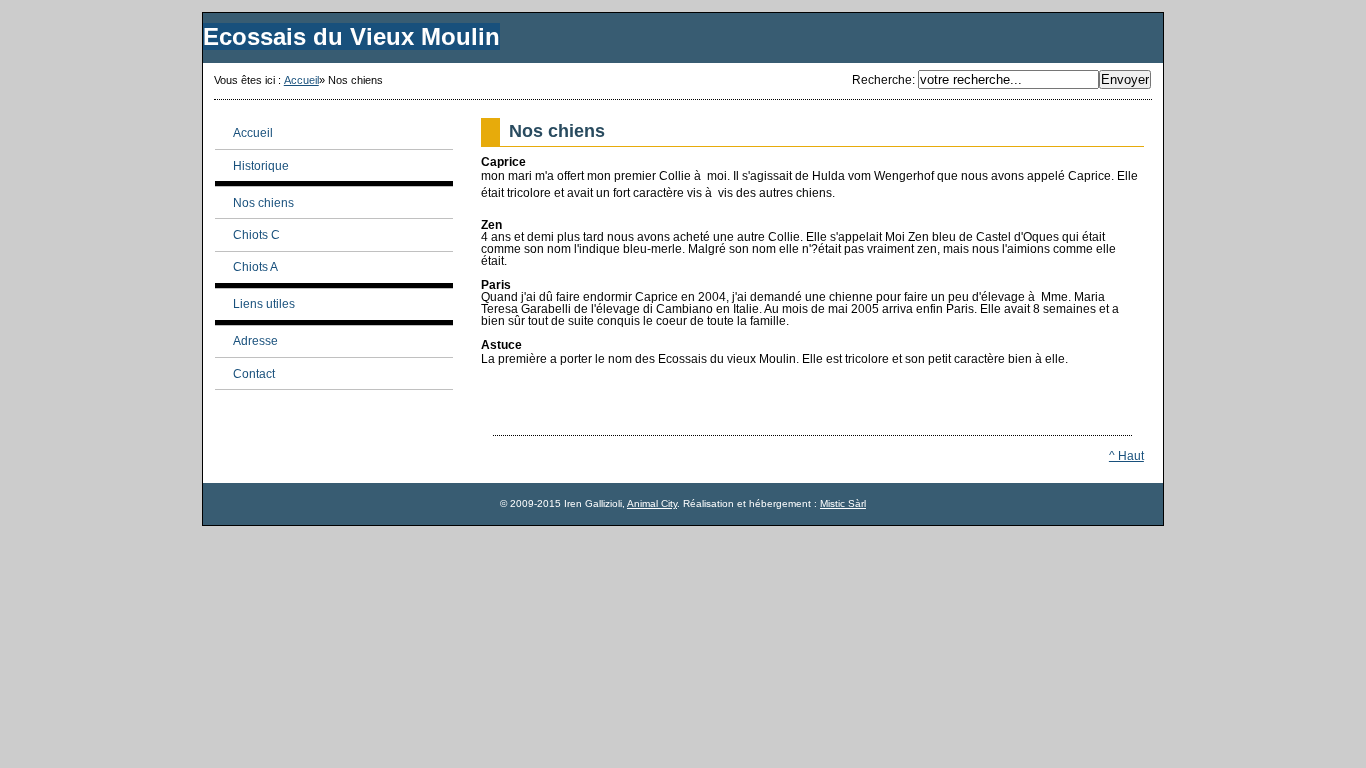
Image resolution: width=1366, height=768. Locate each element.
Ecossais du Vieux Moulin (351, 36)
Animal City (652, 503)
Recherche (882, 80)
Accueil (301, 80)
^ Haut (1126, 456)
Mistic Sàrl (843, 503)
